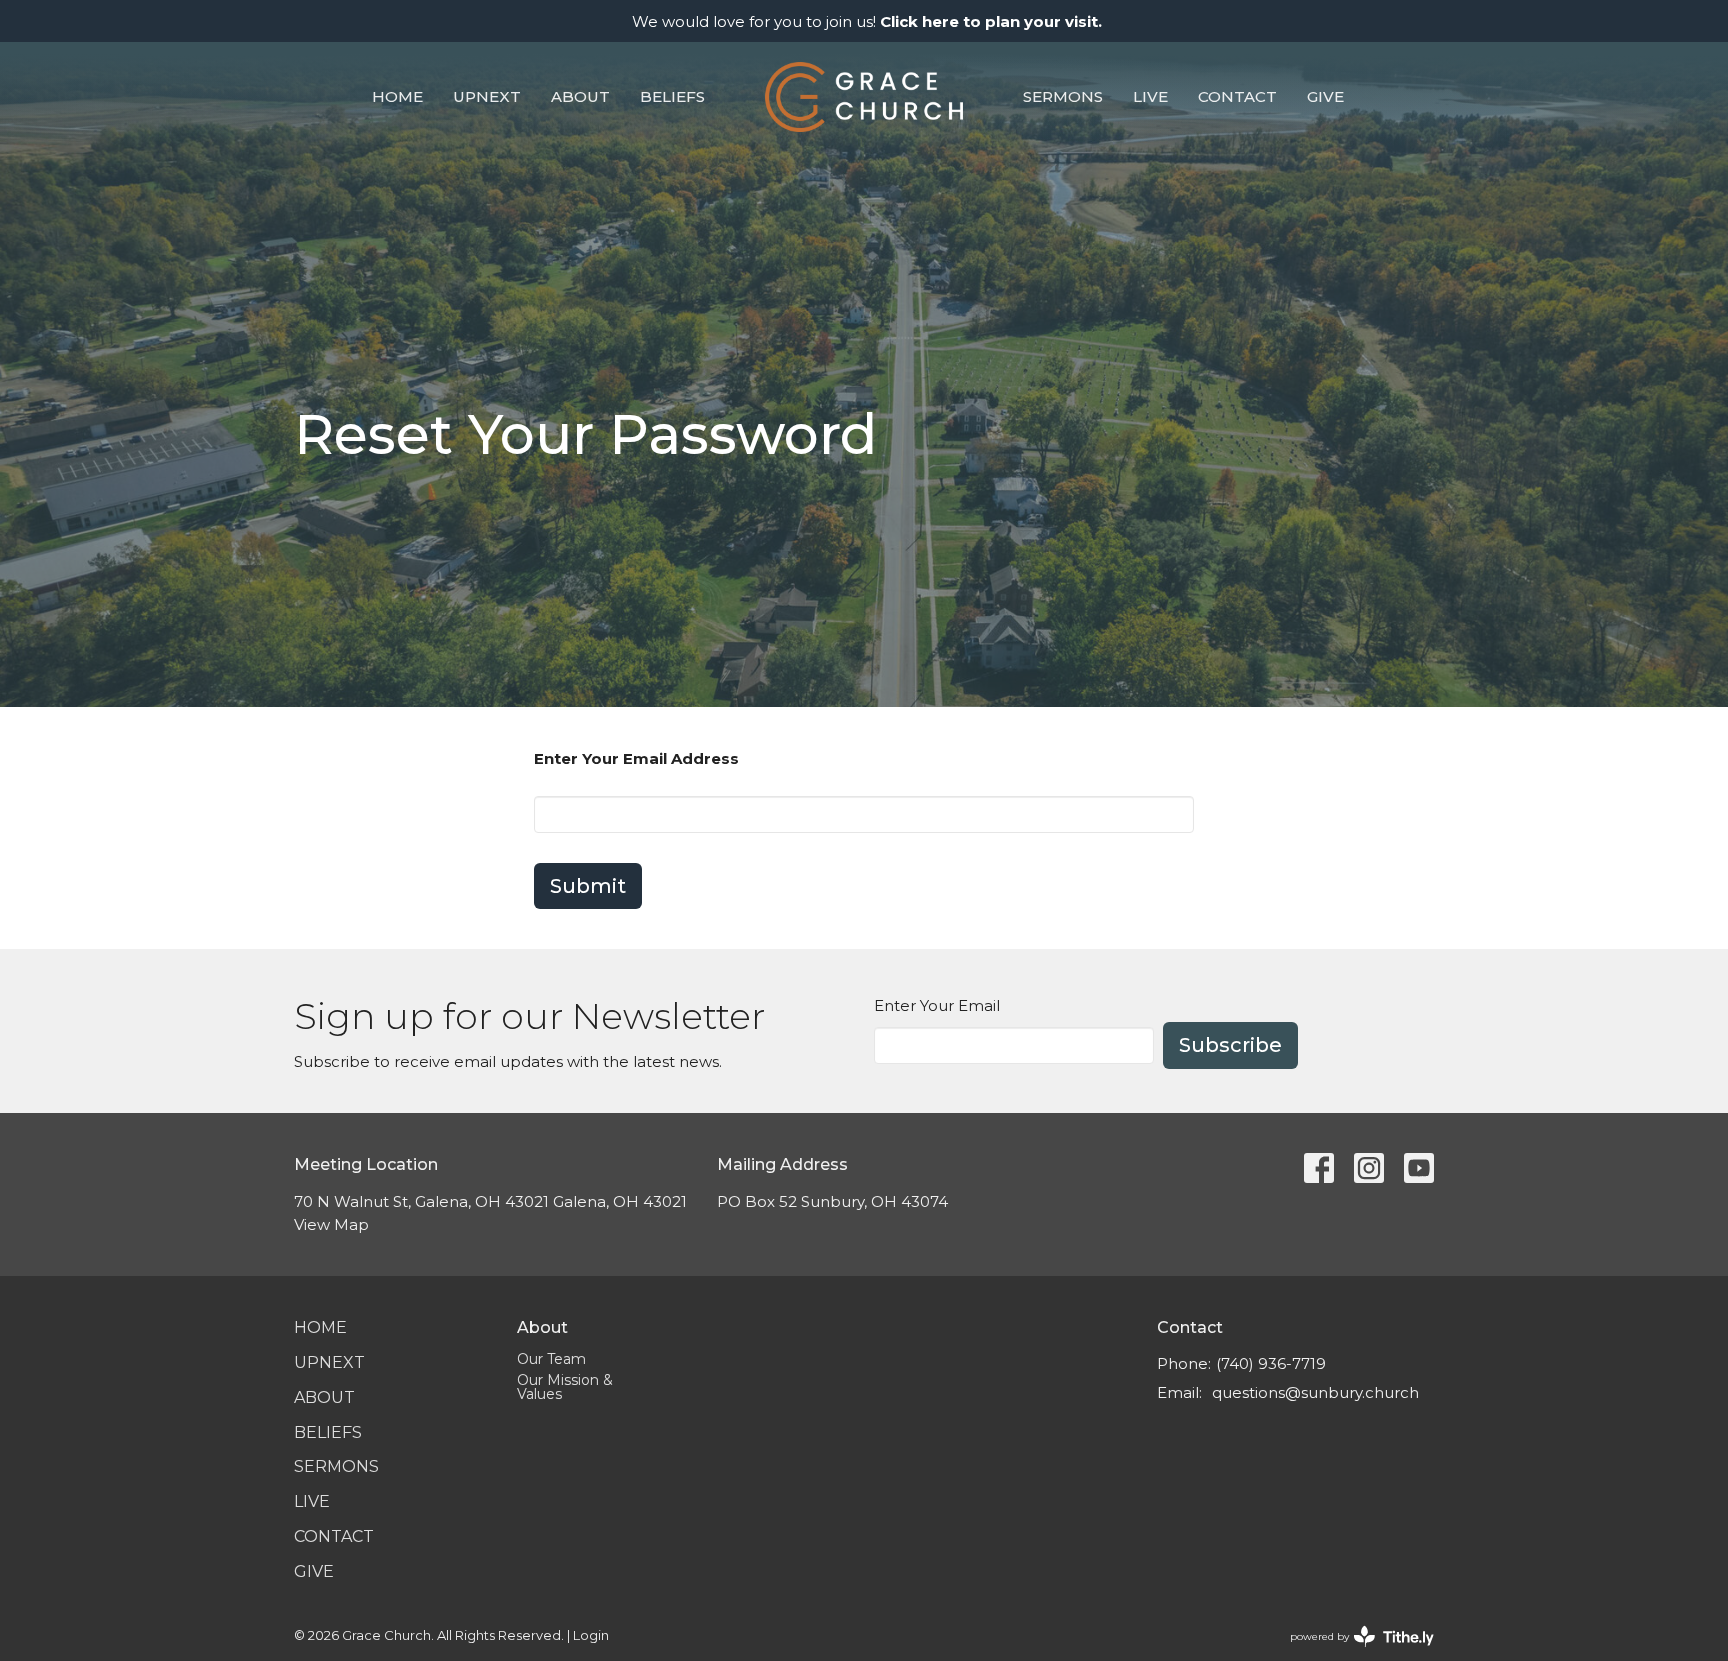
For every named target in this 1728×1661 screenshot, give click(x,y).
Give (1325, 96)
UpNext (487, 96)
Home (397, 96)
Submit (588, 886)
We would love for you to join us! (867, 21)
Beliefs (672, 96)
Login (591, 1635)
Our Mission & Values (565, 1387)
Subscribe (1230, 1045)
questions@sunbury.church (1315, 1392)
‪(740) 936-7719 (1271, 1363)
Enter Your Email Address (636, 758)
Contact (1237, 96)
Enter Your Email (937, 1005)
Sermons (1063, 96)
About (580, 96)
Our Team (551, 1359)
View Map (331, 1224)
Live (1150, 96)
